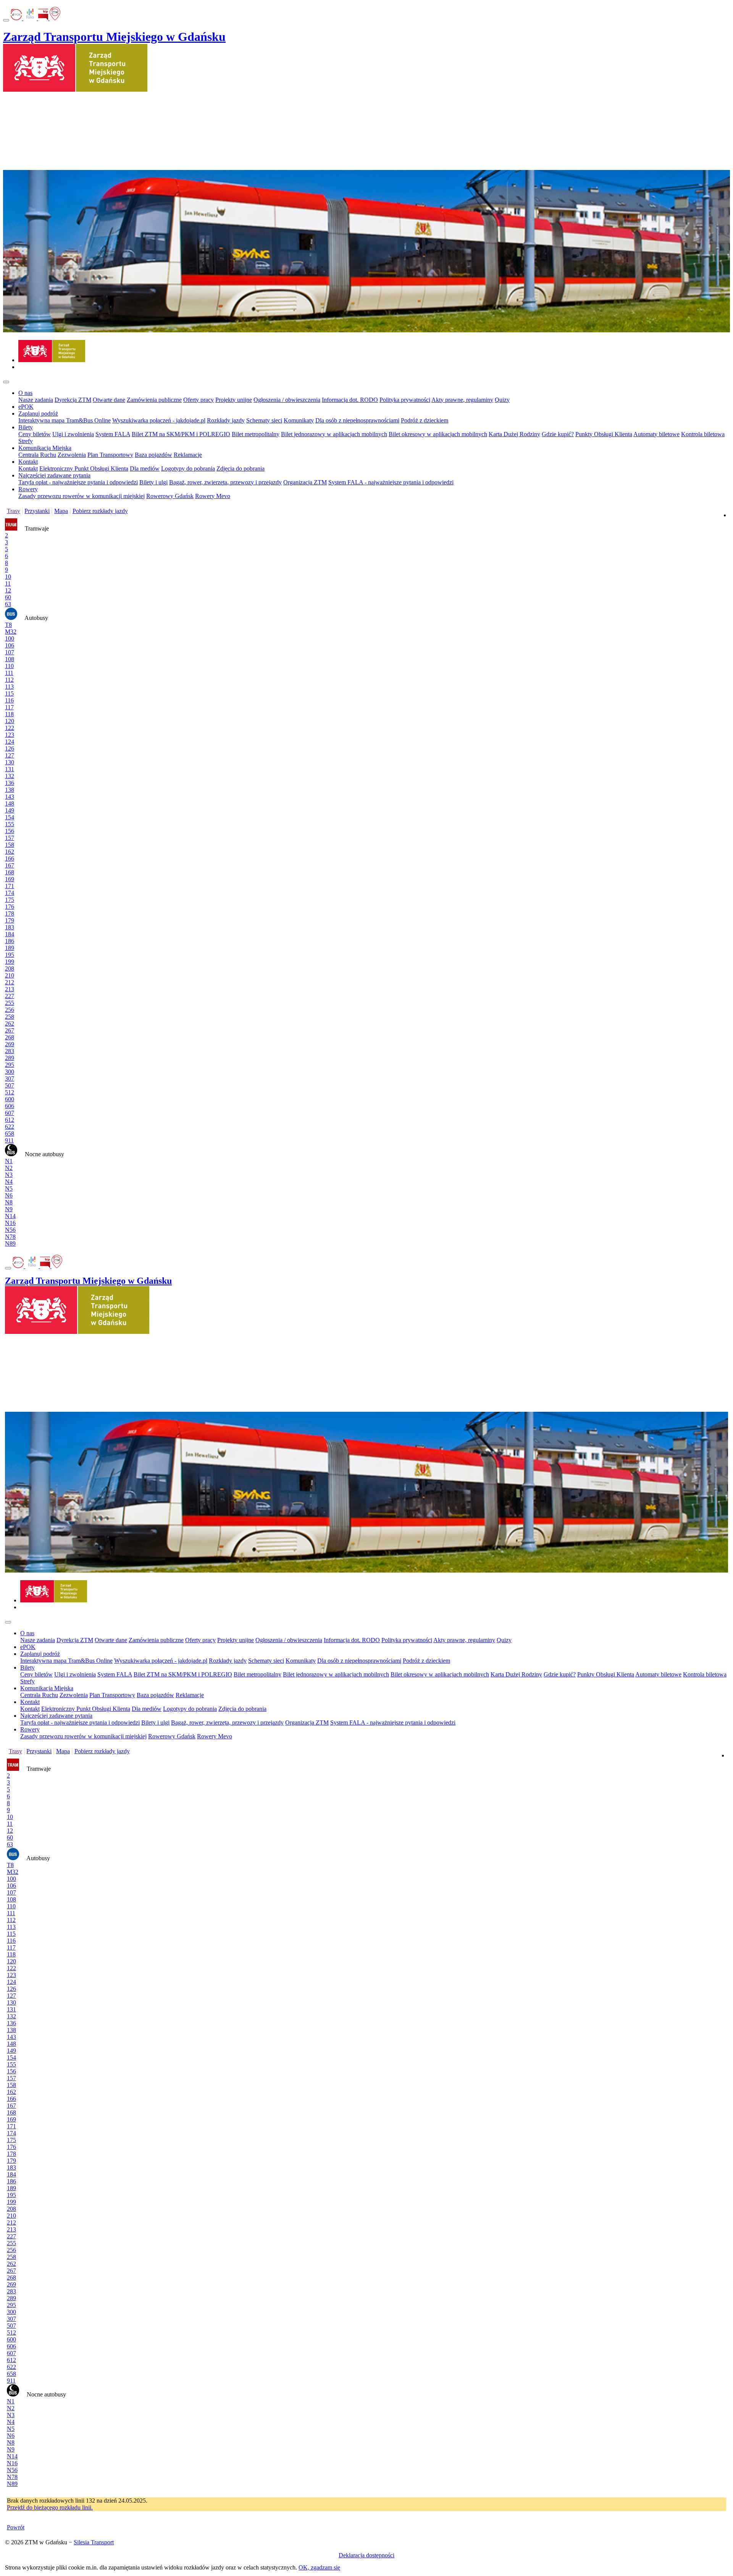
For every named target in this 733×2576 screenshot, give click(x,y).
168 (10, 872)
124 (10, 742)
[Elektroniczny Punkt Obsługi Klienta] (17, 18)
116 (9, 700)
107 (10, 652)
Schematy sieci (264, 420)
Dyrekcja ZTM (73, 400)
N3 (9, 1175)
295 (10, 1065)
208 (10, 968)
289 (10, 1058)
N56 (10, 1230)
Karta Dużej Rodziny (514, 434)
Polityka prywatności (405, 400)
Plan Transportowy (110, 455)
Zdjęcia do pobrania (241, 468)
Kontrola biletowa (703, 434)
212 (10, 982)
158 (10, 845)
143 (10, 797)
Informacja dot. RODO (350, 400)
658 (10, 1133)
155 (10, 824)
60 (8, 597)
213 (10, 989)
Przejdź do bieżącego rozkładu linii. (50, 2507)
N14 (10, 1216)
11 (8, 583)
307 (10, 1078)
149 (10, 810)
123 (10, 735)
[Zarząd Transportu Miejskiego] (52, 360)
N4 (9, 1182)
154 (10, 817)
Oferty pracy (199, 400)
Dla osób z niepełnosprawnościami (357, 420)
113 (9, 687)
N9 (9, 1209)
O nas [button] (25, 393)
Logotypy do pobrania (188, 468)
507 (10, 1085)
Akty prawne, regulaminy (462, 400)
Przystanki (37, 511)
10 (8, 577)
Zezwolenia (72, 455)
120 (10, 721)
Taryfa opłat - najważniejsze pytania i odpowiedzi (78, 482)
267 (10, 1030)
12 (8, 590)
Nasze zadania (36, 400)
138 (10, 790)
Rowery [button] (28, 489)
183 (10, 927)
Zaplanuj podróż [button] (38, 413)
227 (10, 996)
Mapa (61, 511)
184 (10, 934)
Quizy (502, 400)
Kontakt (28, 468)
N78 (10, 1237)
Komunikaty (299, 420)
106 (10, 645)
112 (9, 680)
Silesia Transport (94, 2542)
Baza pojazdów (153, 455)
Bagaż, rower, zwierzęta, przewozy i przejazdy (225, 482)
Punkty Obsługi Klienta (604, 434)
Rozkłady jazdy (226, 420)
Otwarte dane (109, 400)
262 (10, 1023)
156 (10, 831)
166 (10, 858)
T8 (8, 625)
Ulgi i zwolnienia (73, 434)
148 (10, 803)
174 (10, 893)
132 (10, 776)
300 (10, 1072)
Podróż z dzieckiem (425, 420)
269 (10, 1044)
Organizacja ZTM (305, 482)
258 (10, 1017)
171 (10, 886)
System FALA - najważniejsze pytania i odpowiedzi (391, 482)
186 (10, 941)
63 (8, 604)
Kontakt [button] (28, 462)
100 (10, 638)
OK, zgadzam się (319, 2567)
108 (10, 659)
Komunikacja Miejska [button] (45, 448)
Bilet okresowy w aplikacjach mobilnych (438, 434)
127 (10, 755)
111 (9, 673)
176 (10, 907)
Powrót (16, 2527)
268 (10, 1037)
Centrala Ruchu (37, 455)
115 (9, 693)
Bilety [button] (26, 427)
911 (9, 1140)
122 (10, 728)
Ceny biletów (35, 434)
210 (10, 975)
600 (10, 1099)
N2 (9, 1168)
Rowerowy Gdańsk (170, 496)
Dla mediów (145, 468)
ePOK (26, 407)
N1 (9, 1161)
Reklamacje (188, 455)
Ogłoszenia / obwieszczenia (287, 400)
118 (9, 714)
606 (10, 1106)
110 (9, 666)
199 (10, 962)
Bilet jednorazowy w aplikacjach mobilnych (334, 434)
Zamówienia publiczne (154, 400)
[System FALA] (31, 18)
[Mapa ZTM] (55, 18)
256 (10, 1010)
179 (10, 920)
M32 (11, 632)
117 (9, 707)
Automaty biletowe (656, 434)
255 (10, 1003)
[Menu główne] (6, 382)
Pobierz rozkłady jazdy (100, 511)
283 (10, 1051)
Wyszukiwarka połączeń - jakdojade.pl (159, 420)
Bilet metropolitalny (256, 434)
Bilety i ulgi (153, 482)
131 (10, 769)
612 (10, 1120)
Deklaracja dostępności (366, 2555)
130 (10, 762)
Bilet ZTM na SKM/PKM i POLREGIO (181, 434)
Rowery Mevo (213, 496)
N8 (9, 1202)
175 (10, 900)
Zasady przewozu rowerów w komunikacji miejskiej (82, 496)
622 (10, 1127)
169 (10, 879)
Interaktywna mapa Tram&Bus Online (65, 420)
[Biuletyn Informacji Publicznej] (44, 18)
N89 (10, 1244)
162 (10, 852)
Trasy (14, 511)
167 (10, 865)
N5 (9, 1188)
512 (10, 1092)
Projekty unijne (234, 400)
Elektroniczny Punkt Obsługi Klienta (84, 468)
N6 (9, 1195)
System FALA (113, 434)
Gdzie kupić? (558, 434)
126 (10, 748)
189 (10, 948)
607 (10, 1113)
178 (10, 913)
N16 (10, 1223)
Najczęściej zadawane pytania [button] (54, 475)
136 (10, 783)
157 (10, 838)
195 (10, 955)
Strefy (26, 441)
